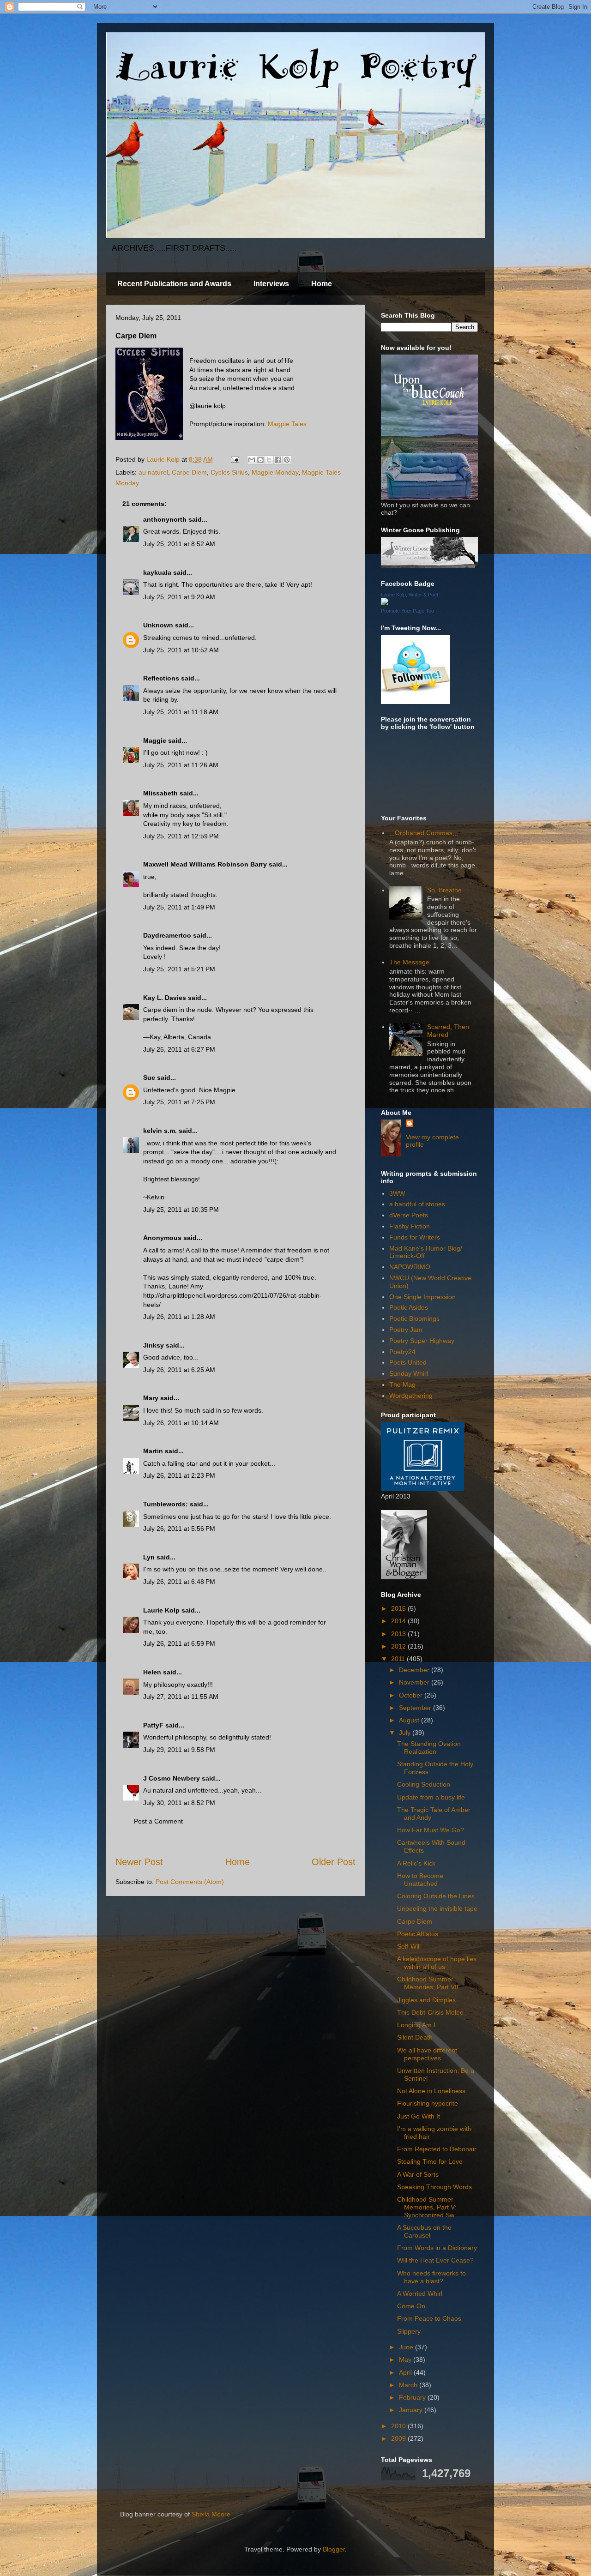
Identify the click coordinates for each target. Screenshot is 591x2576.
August (410, 1720)
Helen (152, 1672)
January (412, 2410)
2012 (399, 1646)
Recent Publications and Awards (174, 284)
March (409, 2385)
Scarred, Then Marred (448, 1031)
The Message (409, 962)
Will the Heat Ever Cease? (435, 2260)
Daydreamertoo (167, 935)
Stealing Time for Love (430, 2161)
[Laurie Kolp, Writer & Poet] (385, 603)
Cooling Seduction (424, 1784)
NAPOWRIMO (410, 1267)
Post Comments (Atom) (190, 1882)
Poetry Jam (406, 1330)
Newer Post (139, 1862)
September (416, 1708)
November (415, 1682)
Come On (411, 2306)
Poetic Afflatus (418, 1934)
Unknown (158, 625)
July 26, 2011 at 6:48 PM (179, 1582)
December (415, 1670)
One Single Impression (422, 1297)
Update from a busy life (431, 1797)
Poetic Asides (409, 1307)
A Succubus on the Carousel (424, 2231)
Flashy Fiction (410, 1226)
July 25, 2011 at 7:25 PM (179, 1102)
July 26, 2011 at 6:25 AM (179, 1370)
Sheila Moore (211, 2514)
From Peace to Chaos (429, 2318)
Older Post (334, 1862)
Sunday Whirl (409, 1373)
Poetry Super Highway (422, 1341)
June (407, 2347)
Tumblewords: (166, 1504)
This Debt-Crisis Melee (430, 2012)
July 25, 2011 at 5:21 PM (179, 969)
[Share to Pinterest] (287, 460)
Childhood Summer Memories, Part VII (428, 1983)
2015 (399, 1608)
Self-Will (409, 1946)
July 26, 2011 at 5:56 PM (179, 1529)
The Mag (402, 1384)
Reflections (161, 678)
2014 (399, 1621)
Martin (153, 1451)
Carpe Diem (189, 472)
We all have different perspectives (427, 2054)
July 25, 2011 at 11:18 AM (181, 712)
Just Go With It (419, 2116)
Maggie (155, 740)
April (406, 2372)
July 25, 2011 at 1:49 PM (179, 907)
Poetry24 (402, 1352)
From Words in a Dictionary (437, 2248)
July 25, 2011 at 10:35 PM (181, 1210)
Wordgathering (411, 1396)
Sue (149, 1077)
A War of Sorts (418, 2174)
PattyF (153, 1725)
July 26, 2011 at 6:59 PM (179, 1643)
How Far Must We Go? (431, 1830)
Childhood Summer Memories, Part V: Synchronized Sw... (428, 2207)
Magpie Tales (287, 424)
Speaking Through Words (434, 2187)
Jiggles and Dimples (426, 2000)
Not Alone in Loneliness (431, 2091)
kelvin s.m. (160, 1131)
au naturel (153, 472)
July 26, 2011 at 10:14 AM (181, 1423)
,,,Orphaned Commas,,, (424, 833)
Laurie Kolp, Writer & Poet (410, 595)
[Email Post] (234, 459)
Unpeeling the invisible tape (437, 1908)
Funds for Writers (415, 1237)
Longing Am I (416, 2025)
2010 (399, 2426)
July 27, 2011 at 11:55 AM (181, 1697)
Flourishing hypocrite (428, 2103)
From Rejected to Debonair (437, 2149)
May (406, 2359)
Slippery (409, 2331)
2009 (399, 2438)
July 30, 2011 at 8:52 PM (179, 1803)
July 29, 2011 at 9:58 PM (179, 1750)
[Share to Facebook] (278, 460)
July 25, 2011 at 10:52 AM (181, 650)
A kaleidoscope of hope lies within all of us (437, 1963)
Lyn (149, 1557)
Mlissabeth (160, 793)
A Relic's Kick (416, 1863)
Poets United (408, 1362)
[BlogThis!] (260, 460)
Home (322, 284)
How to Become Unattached (420, 1880)
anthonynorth (165, 519)
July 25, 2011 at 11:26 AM (181, 765)
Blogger (334, 2549)
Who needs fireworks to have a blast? (431, 2277)
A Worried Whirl (420, 2293)
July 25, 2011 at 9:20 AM (179, 597)
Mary (151, 1398)
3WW (397, 1193)
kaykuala (157, 572)
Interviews (271, 284)
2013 (399, 1634)
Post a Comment (158, 1821)
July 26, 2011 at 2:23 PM (179, 1475)
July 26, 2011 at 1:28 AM (179, 1317)
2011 (399, 1659)
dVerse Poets (409, 1215)
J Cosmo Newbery (172, 1778)
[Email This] (252, 460)
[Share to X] (269, 460)
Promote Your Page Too (407, 611)
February (413, 2397)
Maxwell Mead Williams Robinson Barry (205, 864)
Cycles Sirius (229, 472)
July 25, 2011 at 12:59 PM (181, 836)
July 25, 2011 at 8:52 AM (179, 544)
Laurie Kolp (161, 1610)
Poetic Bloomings (414, 1318)
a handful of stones (417, 1204)
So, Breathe (444, 890)
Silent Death (415, 2037)
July (406, 1733)
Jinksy (154, 1345)
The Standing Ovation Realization (429, 1748)
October (412, 1695)
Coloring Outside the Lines (436, 1896)
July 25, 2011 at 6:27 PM (179, 1049)
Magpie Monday (275, 472)
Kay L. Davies (165, 998)
